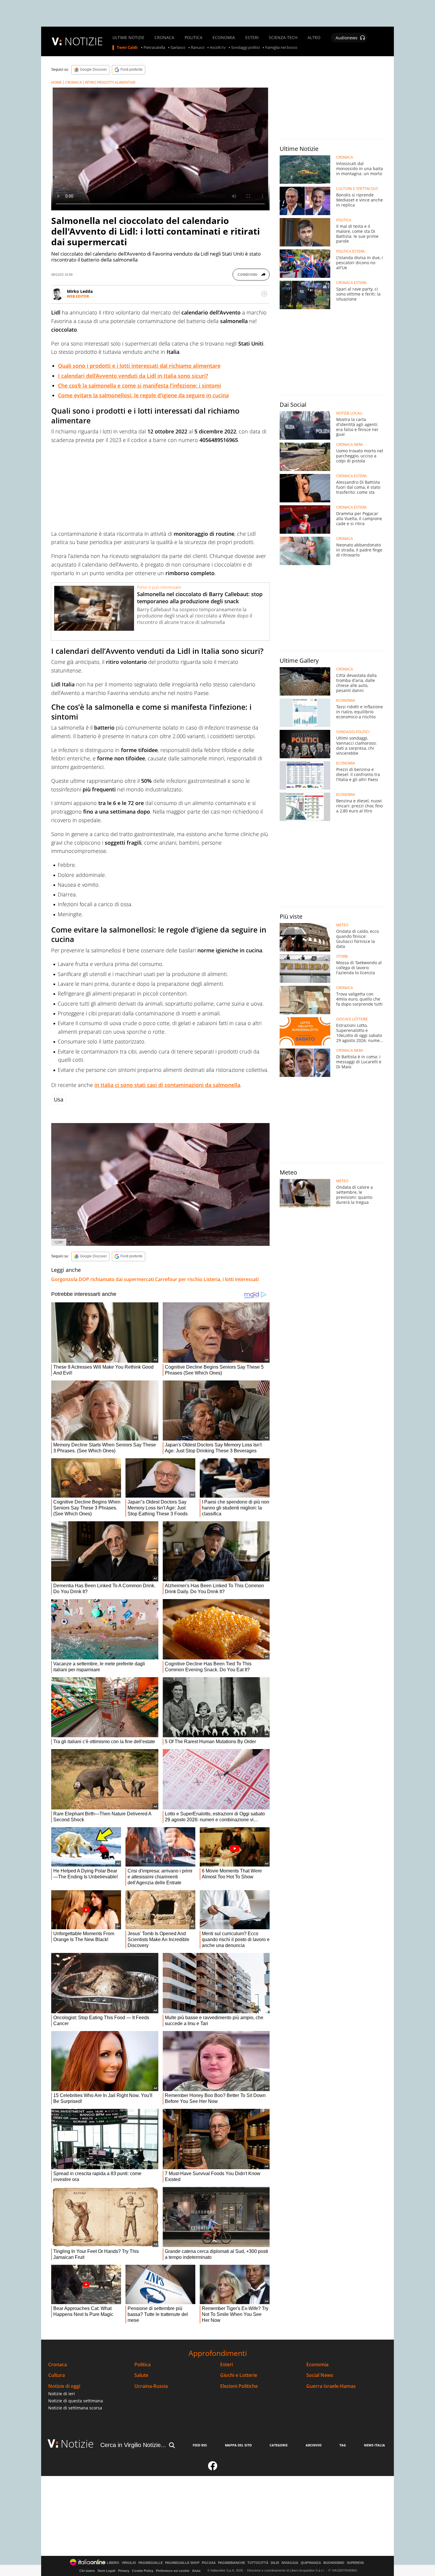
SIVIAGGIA (290, 2563)
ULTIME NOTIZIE (128, 38)
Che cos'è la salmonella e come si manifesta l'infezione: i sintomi (140, 385)
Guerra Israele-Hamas (331, 2386)
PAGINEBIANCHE (232, 2563)
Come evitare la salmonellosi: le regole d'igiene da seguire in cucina (143, 395)
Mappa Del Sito (238, 2445)
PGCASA (209, 2563)
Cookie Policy (143, 2571)
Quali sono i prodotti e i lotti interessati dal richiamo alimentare (139, 366)
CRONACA (164, 38)
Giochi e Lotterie (239, 2375)
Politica (142, 2365)
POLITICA (194, 38)
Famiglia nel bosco (281, 48)
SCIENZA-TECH (283, 38)
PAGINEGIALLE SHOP (182, 2563)
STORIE (342, 956)
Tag (343, 2445)
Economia (317, 2365)
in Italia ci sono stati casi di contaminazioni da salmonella (167, 1085)
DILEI (275, 2563)
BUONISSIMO (334, 2563)
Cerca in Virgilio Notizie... (133, 2445)
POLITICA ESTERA (351, 251)
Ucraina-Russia (151, 2386)
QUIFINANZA (311, 2563)
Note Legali (107, 2571)
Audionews (347, 38)
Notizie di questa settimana (76, 2401)
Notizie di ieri (62, 2394)
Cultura (57, 2375)
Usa (59, 1099)
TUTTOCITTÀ (258, 2563)
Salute (141, 2375)
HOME (57, 82)
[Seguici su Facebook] (213, 2468)
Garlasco (178, 48)
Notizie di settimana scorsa (75, 2408)
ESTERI (252, 38)
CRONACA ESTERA (351, 283)
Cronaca (58, 2365)
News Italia (374, 2445)
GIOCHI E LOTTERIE (352, 1019)
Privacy (124, 2571)
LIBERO (113, 2563)
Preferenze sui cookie (173, 2571)
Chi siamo (87, 2571)
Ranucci (198, 48)
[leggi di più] (264, 294)
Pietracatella (154, 48)
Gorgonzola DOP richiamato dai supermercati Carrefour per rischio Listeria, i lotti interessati (155, 1279)
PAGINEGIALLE (151, 2563)
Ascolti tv (218, 48)
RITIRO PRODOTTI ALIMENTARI (110, 82)
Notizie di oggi (64, 2386)
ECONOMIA (224, 38)
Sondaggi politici (245, 48)
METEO (342, 925)
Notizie (77, 2444)
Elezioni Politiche (239, 2386)
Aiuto (196, 2571)
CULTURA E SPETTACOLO (357, 189)
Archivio (314, 2445)
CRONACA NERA (350, 445)
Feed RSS (200, 2445)
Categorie (279, 2445)
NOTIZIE (84, 41)
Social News (320, 2375)
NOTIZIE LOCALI (349, 413)
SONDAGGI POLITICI (353, 732)
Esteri (227, 2365)
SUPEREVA (355, 2563)
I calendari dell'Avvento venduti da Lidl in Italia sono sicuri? (133, 376)
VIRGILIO (129, 2563)
